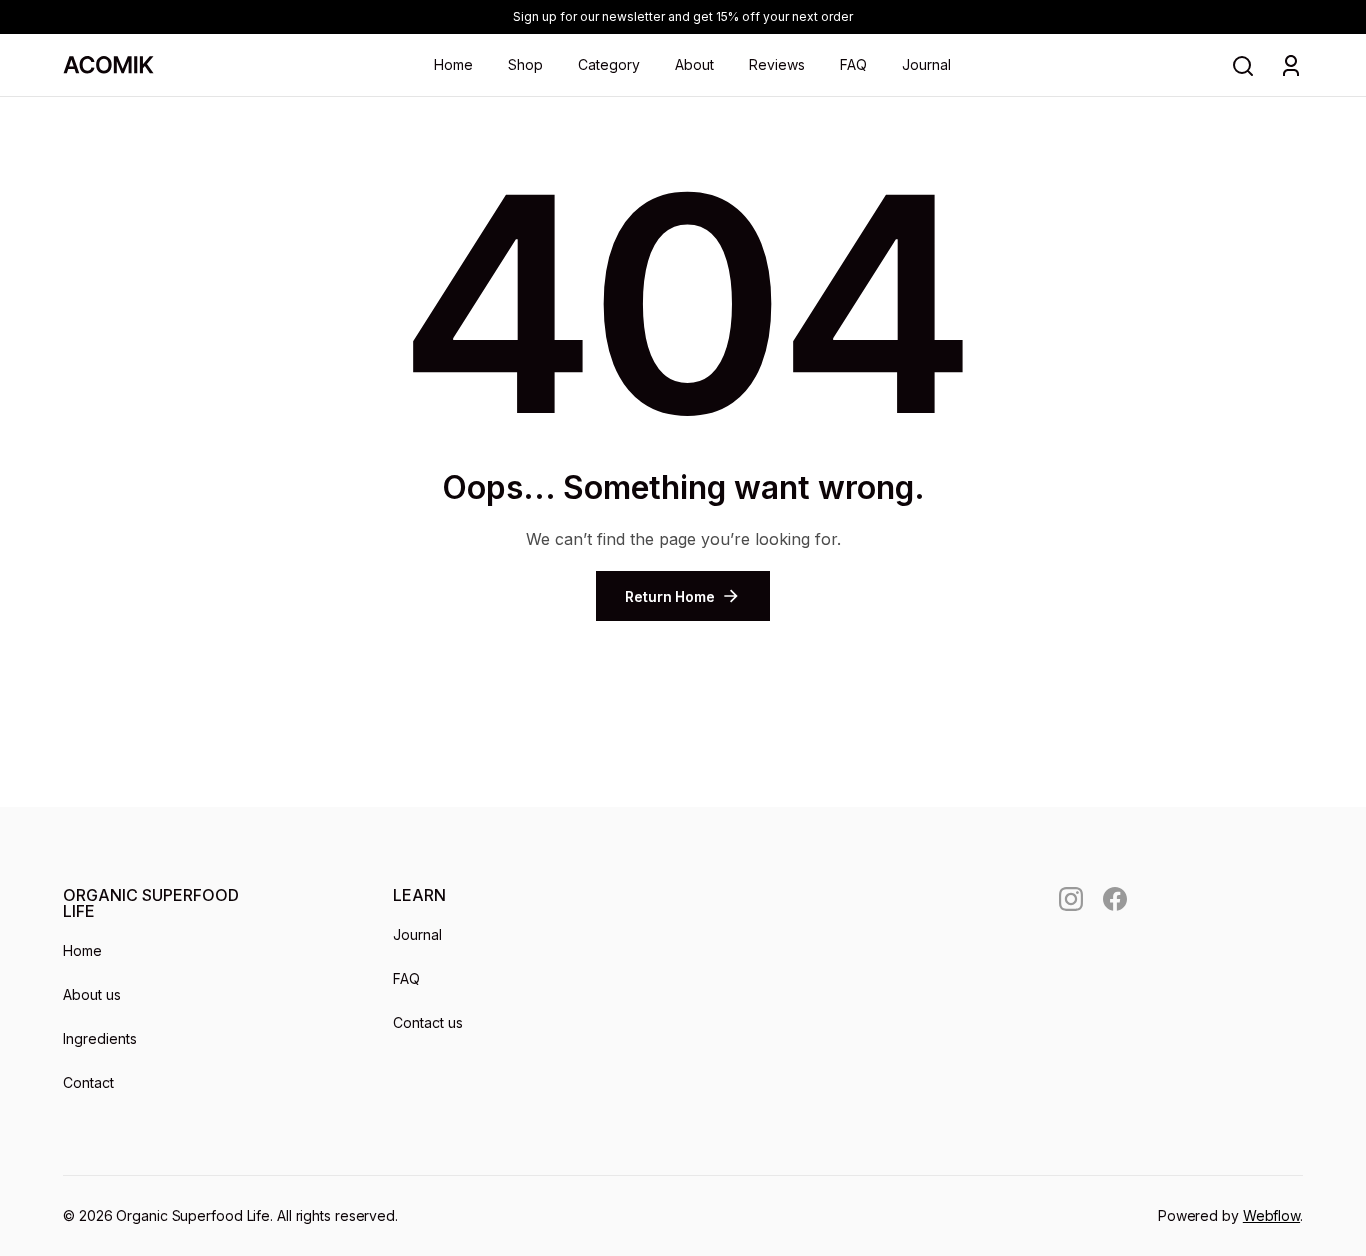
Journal (926, 64)
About (694, 64)
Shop (525, 64)
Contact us (428, 1022)
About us (92, 994)
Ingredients (100, 1038)
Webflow (1271, 1215)
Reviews (777, 64)
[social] (1071, 899)
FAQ (853, 64)
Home (453, 64)
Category (609, 64)
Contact (88, 1082)
